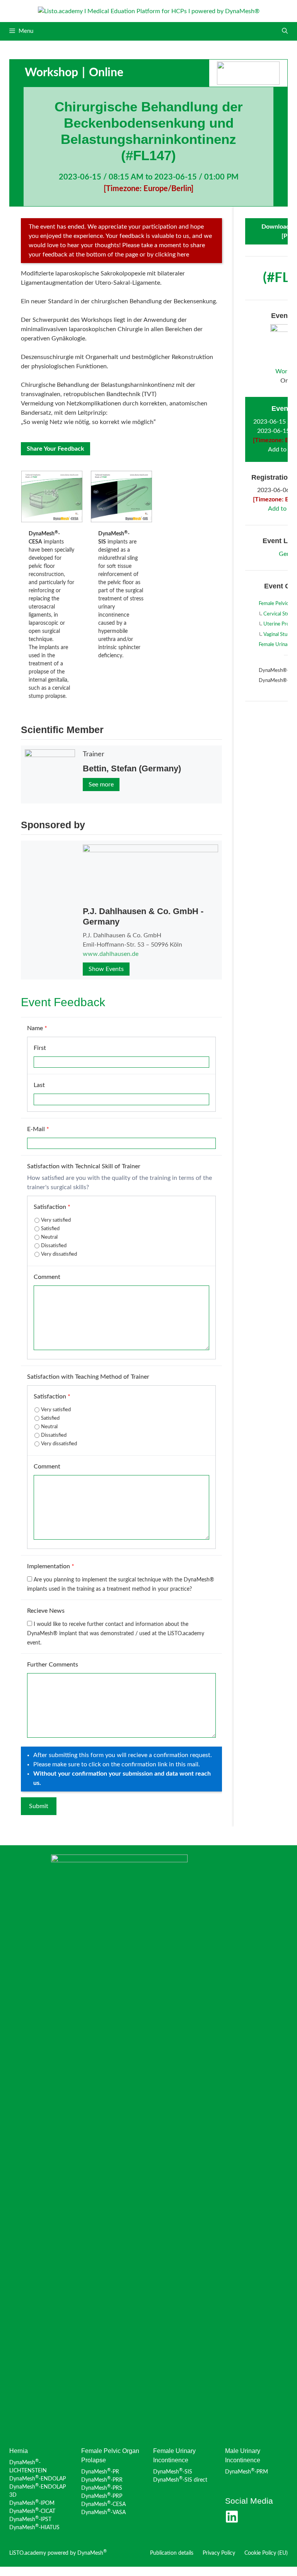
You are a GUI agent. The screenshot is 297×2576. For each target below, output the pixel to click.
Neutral (49, 1237)
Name (37, 1028)
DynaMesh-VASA (103, 2513)
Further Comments (53, 1665)
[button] (285, 31)
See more (101, 785)
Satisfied (50, 1229)
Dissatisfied (54, 1246)
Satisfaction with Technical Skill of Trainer (84, 1166)
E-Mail (38, 1129)
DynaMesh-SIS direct (180, 2480)
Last (39, 1085)
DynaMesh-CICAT (32, 2511)
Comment (47, 1277)
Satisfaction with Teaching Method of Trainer (88, 1377)
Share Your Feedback (55, 449)
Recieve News (46, 1611)
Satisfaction (52, 1207)
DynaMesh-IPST (30, 2520)
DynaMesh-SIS (173, 2472)
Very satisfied (56, 1220)
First (40, 1048)
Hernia (19, 2451)
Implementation (51, 1566)
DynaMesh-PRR (102, 2480)
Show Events (106, 969)
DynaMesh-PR (100, 2472)
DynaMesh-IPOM (32, 2503)
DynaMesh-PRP (102, 2496)
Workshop (51, 73)
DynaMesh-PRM (247, 2472)
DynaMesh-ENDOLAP (38, 2479)
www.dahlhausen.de (111, 954)
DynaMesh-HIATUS (34, 2528)
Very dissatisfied (59, 1254)
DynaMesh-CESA (103, 2504)
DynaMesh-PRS (102, 2488)
